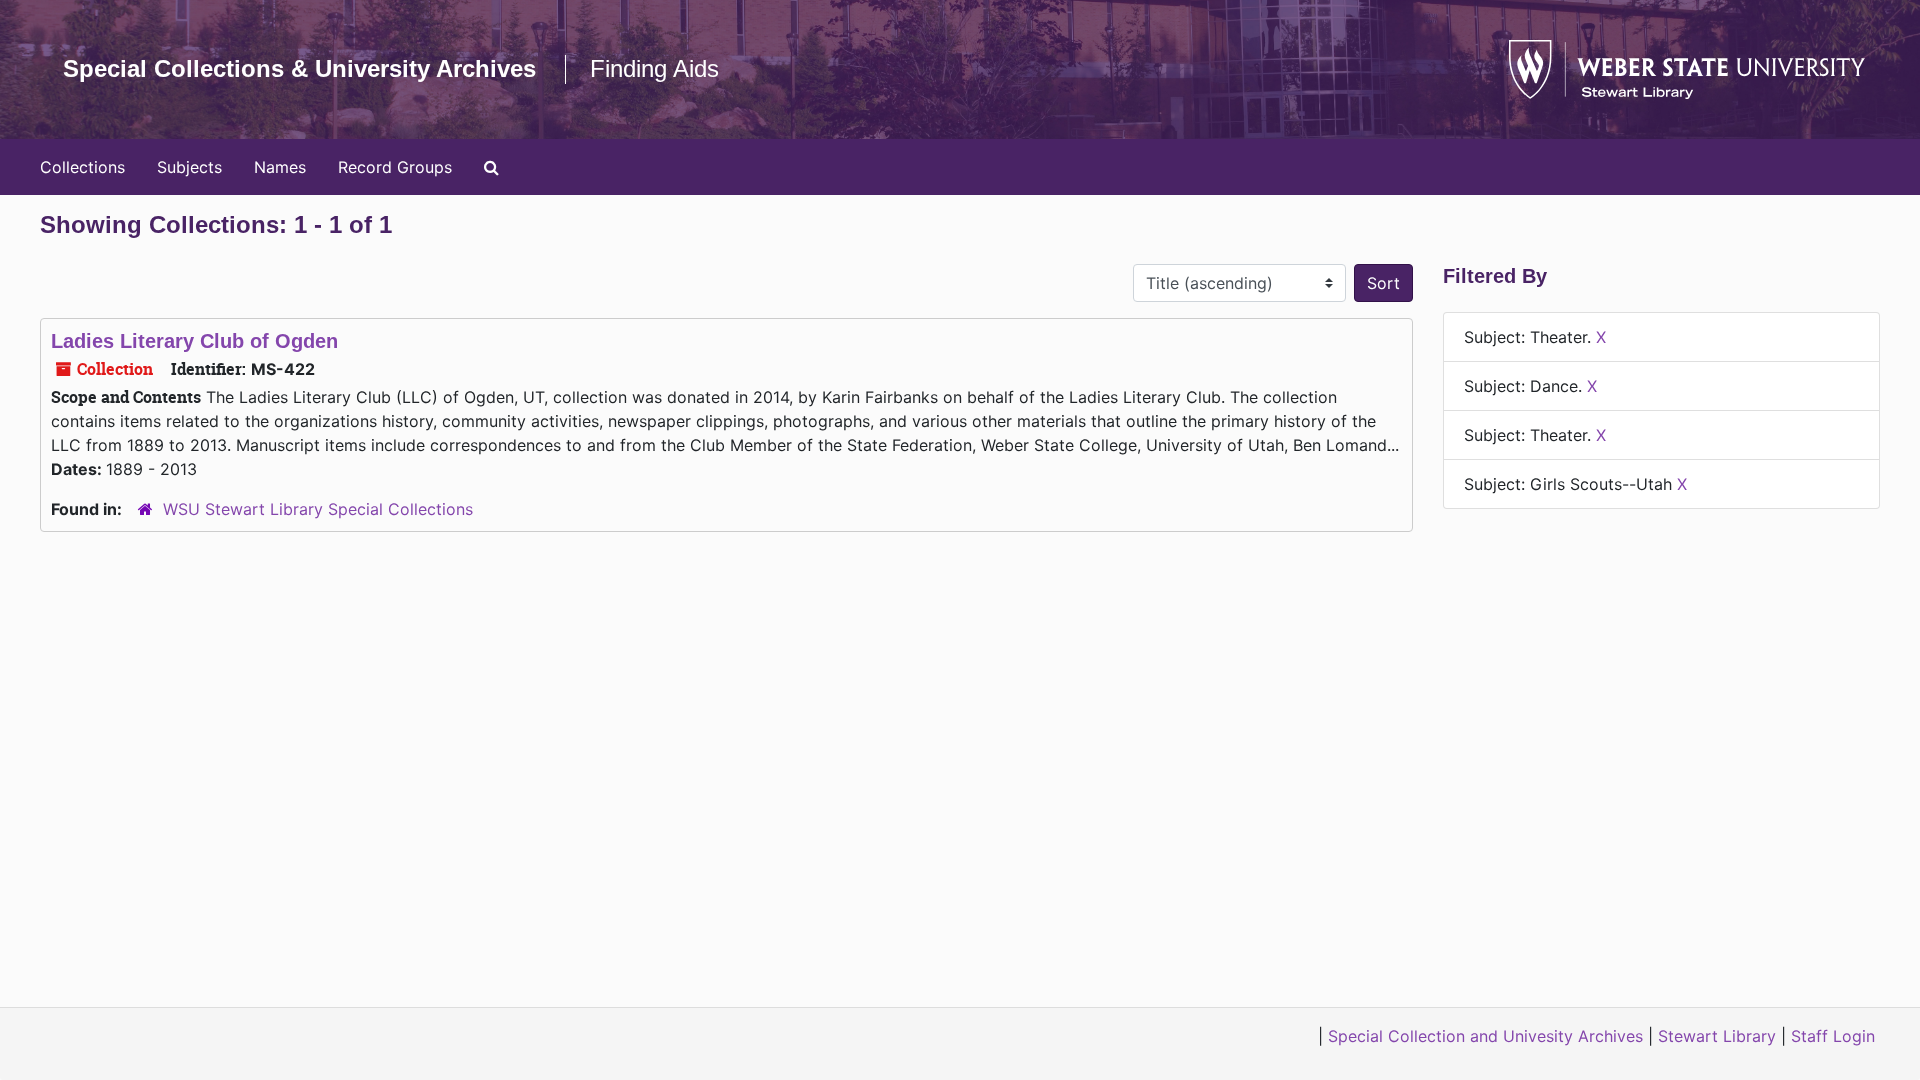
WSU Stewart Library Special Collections (318, 509)
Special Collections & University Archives (299, 68)
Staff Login (1833, 1036)
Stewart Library (1717, 1036)
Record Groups (395, 167)
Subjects (189, 167)
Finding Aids (654, 68)
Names (280, 167)
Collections (82, 167)
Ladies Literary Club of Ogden (194, 341)
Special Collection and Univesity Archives (1485, 1036)
